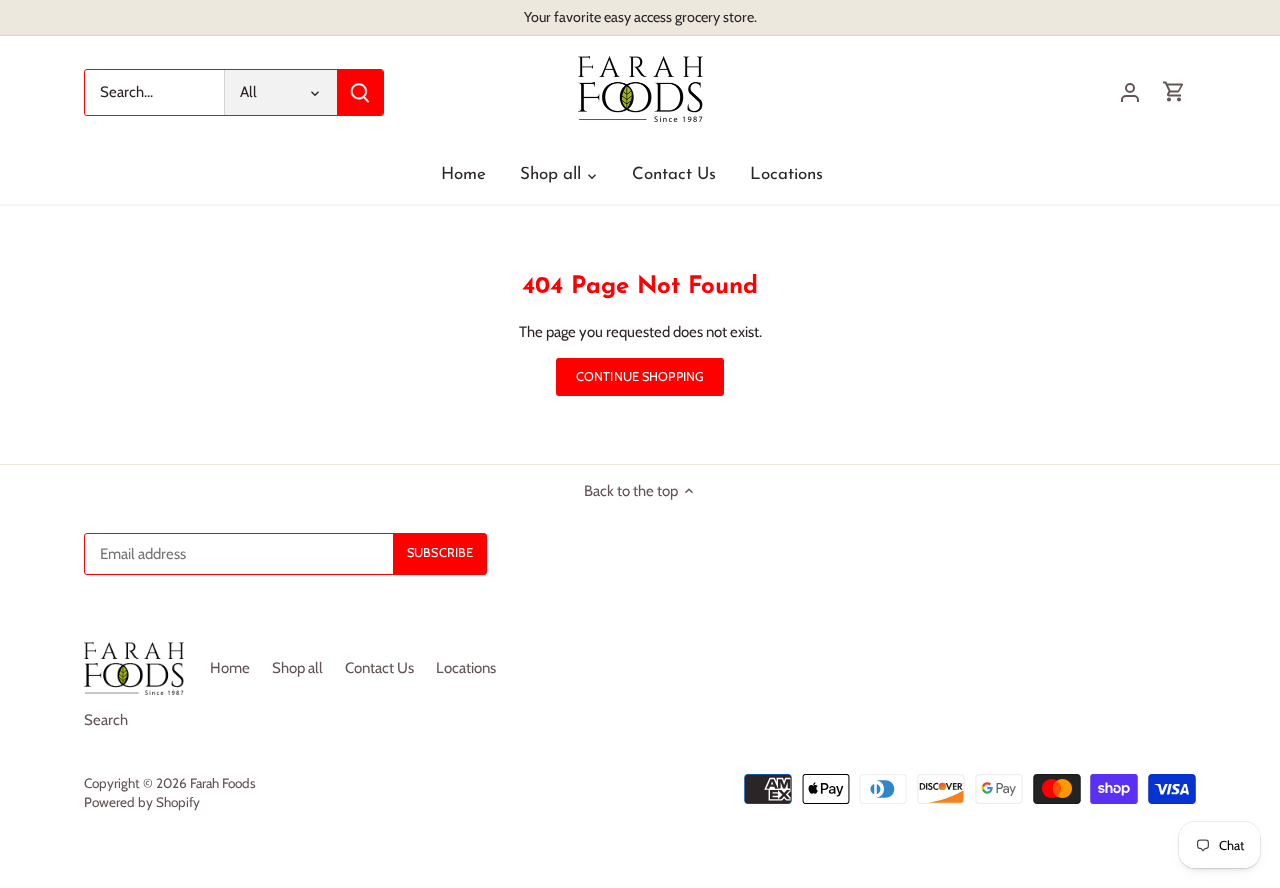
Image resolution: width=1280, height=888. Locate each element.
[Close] (1226, 591)
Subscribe (1160, 756)
